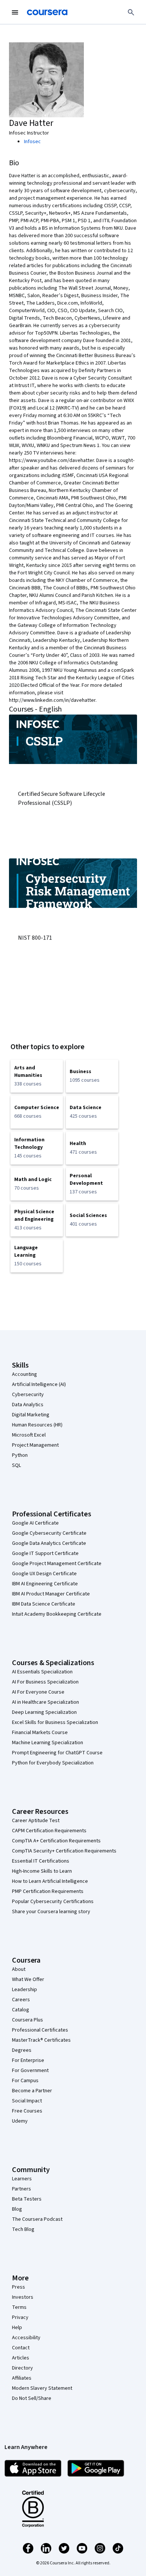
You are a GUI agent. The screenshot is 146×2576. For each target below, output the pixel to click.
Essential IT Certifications (41, 1861)
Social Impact (27, 2101)
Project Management (35, 1445)
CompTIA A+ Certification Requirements (56, 1841)
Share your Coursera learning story (51, 1912)
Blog (17, 2209)
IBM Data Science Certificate (44, 1604)
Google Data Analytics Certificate (49, 1543)
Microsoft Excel (29, 1435)
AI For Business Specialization (45, 1682)
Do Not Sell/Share (32, 2398)
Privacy (20, 2317)
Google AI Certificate (35, 1523)
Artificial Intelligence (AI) (39, 1384)
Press (19, 2287)
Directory (22, 2368)
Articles (21, 2358)
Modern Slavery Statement (42, 2388)
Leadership (25, 1990)
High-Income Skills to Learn (42, 1871)
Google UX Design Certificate (44, 1574)
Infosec (32, 142)
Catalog (21, 2010)
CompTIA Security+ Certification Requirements (64, 1851)
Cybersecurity (28, 1395)
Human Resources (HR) (37, 1425)
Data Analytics (28, 1405)
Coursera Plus (28, 2020)
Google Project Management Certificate (57, 1564)
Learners (22, 2179)
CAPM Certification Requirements (49, 1831)
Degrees (22, 2050)
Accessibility (26, 2338)
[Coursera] (47, 12)
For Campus (25, 2081)
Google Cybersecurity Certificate (49, 1533)
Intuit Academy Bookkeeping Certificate (57, 1614)
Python (20, 1455)
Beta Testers (27, 2199)
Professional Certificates (40, 2030)
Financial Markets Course (40, 1733)
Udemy (20, 2121)
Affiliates (22, 2378)
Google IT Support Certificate (45, 1553)
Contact (21, 2348)
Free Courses (27, 2111)
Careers (21, 2000)
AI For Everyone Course (38, 1692)
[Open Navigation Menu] (15, 12)
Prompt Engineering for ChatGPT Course (57, 1753)
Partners (22, 2189)
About (19, 1969)
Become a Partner (32, 2091)
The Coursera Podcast (37, 2219)
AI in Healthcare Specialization (45, 1702)
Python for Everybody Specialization (53, 1763)
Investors (23, 2297)
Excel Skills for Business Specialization (55, 1722)
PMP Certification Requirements (48, 1891)
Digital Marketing (31, 1415)
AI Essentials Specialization (42, 1672)
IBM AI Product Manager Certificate (51, 1594)
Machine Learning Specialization (48, 1743)
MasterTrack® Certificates (41, 2040)
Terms (19, 2307)
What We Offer (28, 1979)
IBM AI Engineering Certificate (45, 1584)
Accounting (25, 1374)
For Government (30, 2071)
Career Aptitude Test (36, 1821)
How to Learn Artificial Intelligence (50, 1881)
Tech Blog (23, 2229)
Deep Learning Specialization (44, 1712)
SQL (16, 1465)
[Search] (131, 12)
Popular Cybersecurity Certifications (53, 1902)
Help (17, 2328)
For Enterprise (28, 2060)
